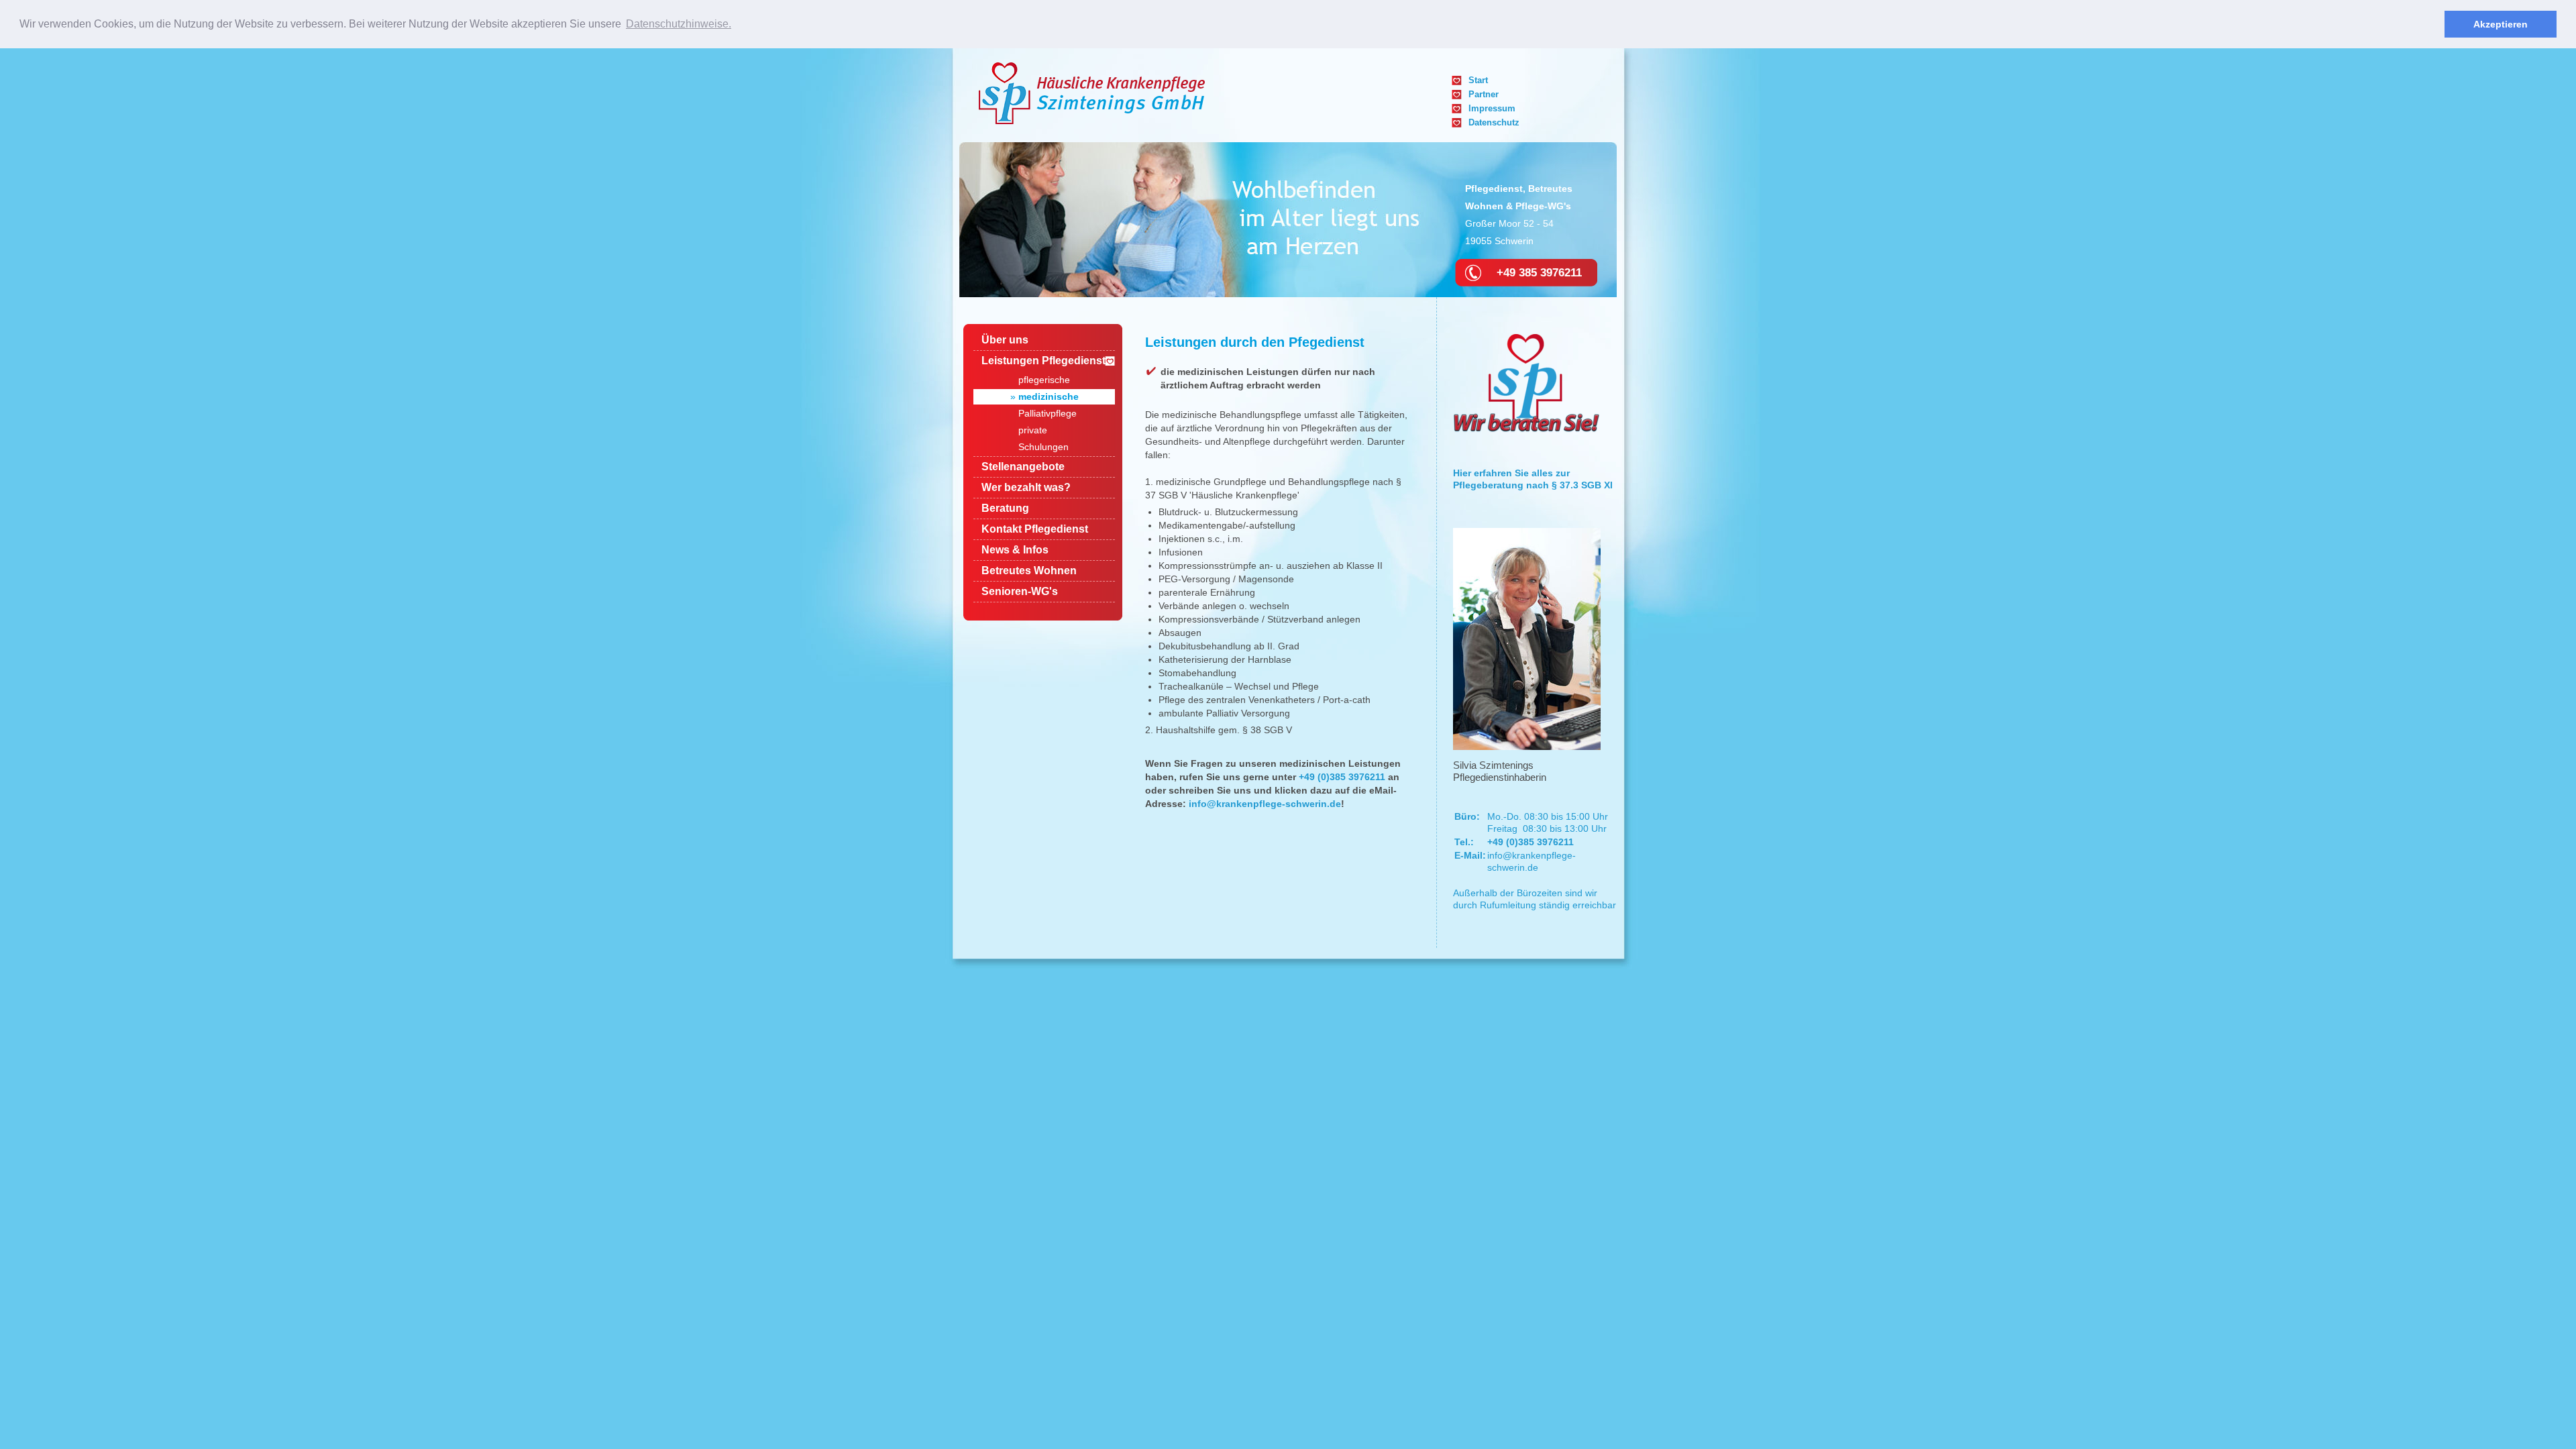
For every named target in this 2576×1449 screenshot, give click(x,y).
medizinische (1049, 396)
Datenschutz (1494, 122)
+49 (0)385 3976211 (1342, 777)
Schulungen (1043, 447)
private (1033, 430)
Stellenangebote (1023, 467)
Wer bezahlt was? (1026, 487)
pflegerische (1044, 380)
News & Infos (1015, 550)
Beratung (1005, 508)
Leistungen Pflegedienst (1043, 361)
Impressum (1492, 108)
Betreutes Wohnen (1029, 571)
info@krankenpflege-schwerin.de (1265, 804)
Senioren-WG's (1020, 591)
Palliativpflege (1048, 413)
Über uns (1005, 340)
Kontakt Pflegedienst (1035, 529)
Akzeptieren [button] (2501, 24)
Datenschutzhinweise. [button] (679, 24)
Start (1478, 80)
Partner (1484, 94)
